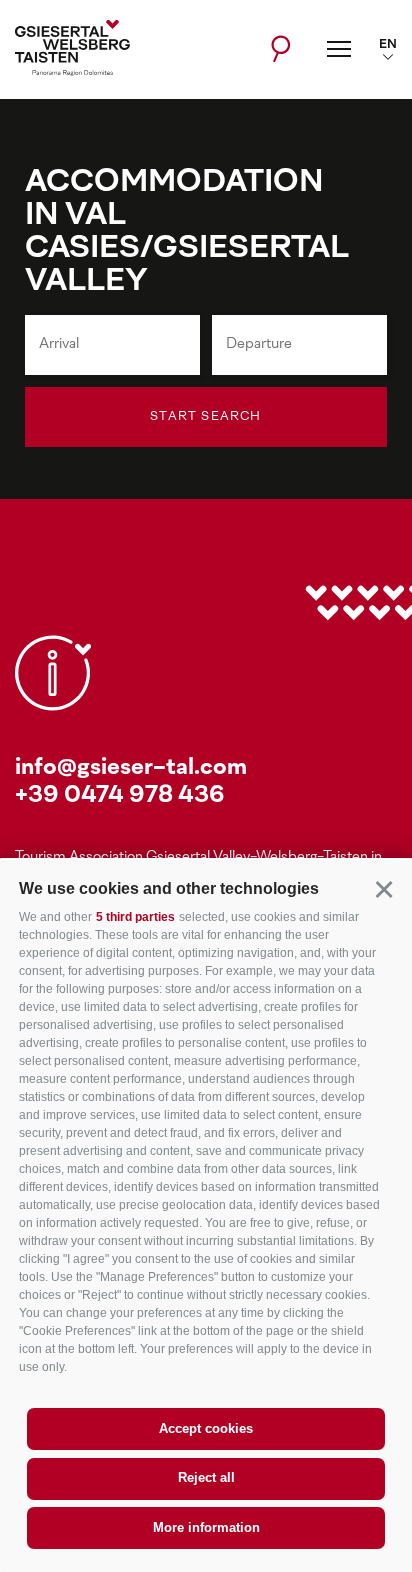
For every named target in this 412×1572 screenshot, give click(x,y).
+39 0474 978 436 (120, 796)
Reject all (206, 1477)
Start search (205, 417)
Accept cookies (206, 1428)
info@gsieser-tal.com (131, 768)
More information (206, 1527)
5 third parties (135, 917)
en (388, 45)
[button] (383, 888)
